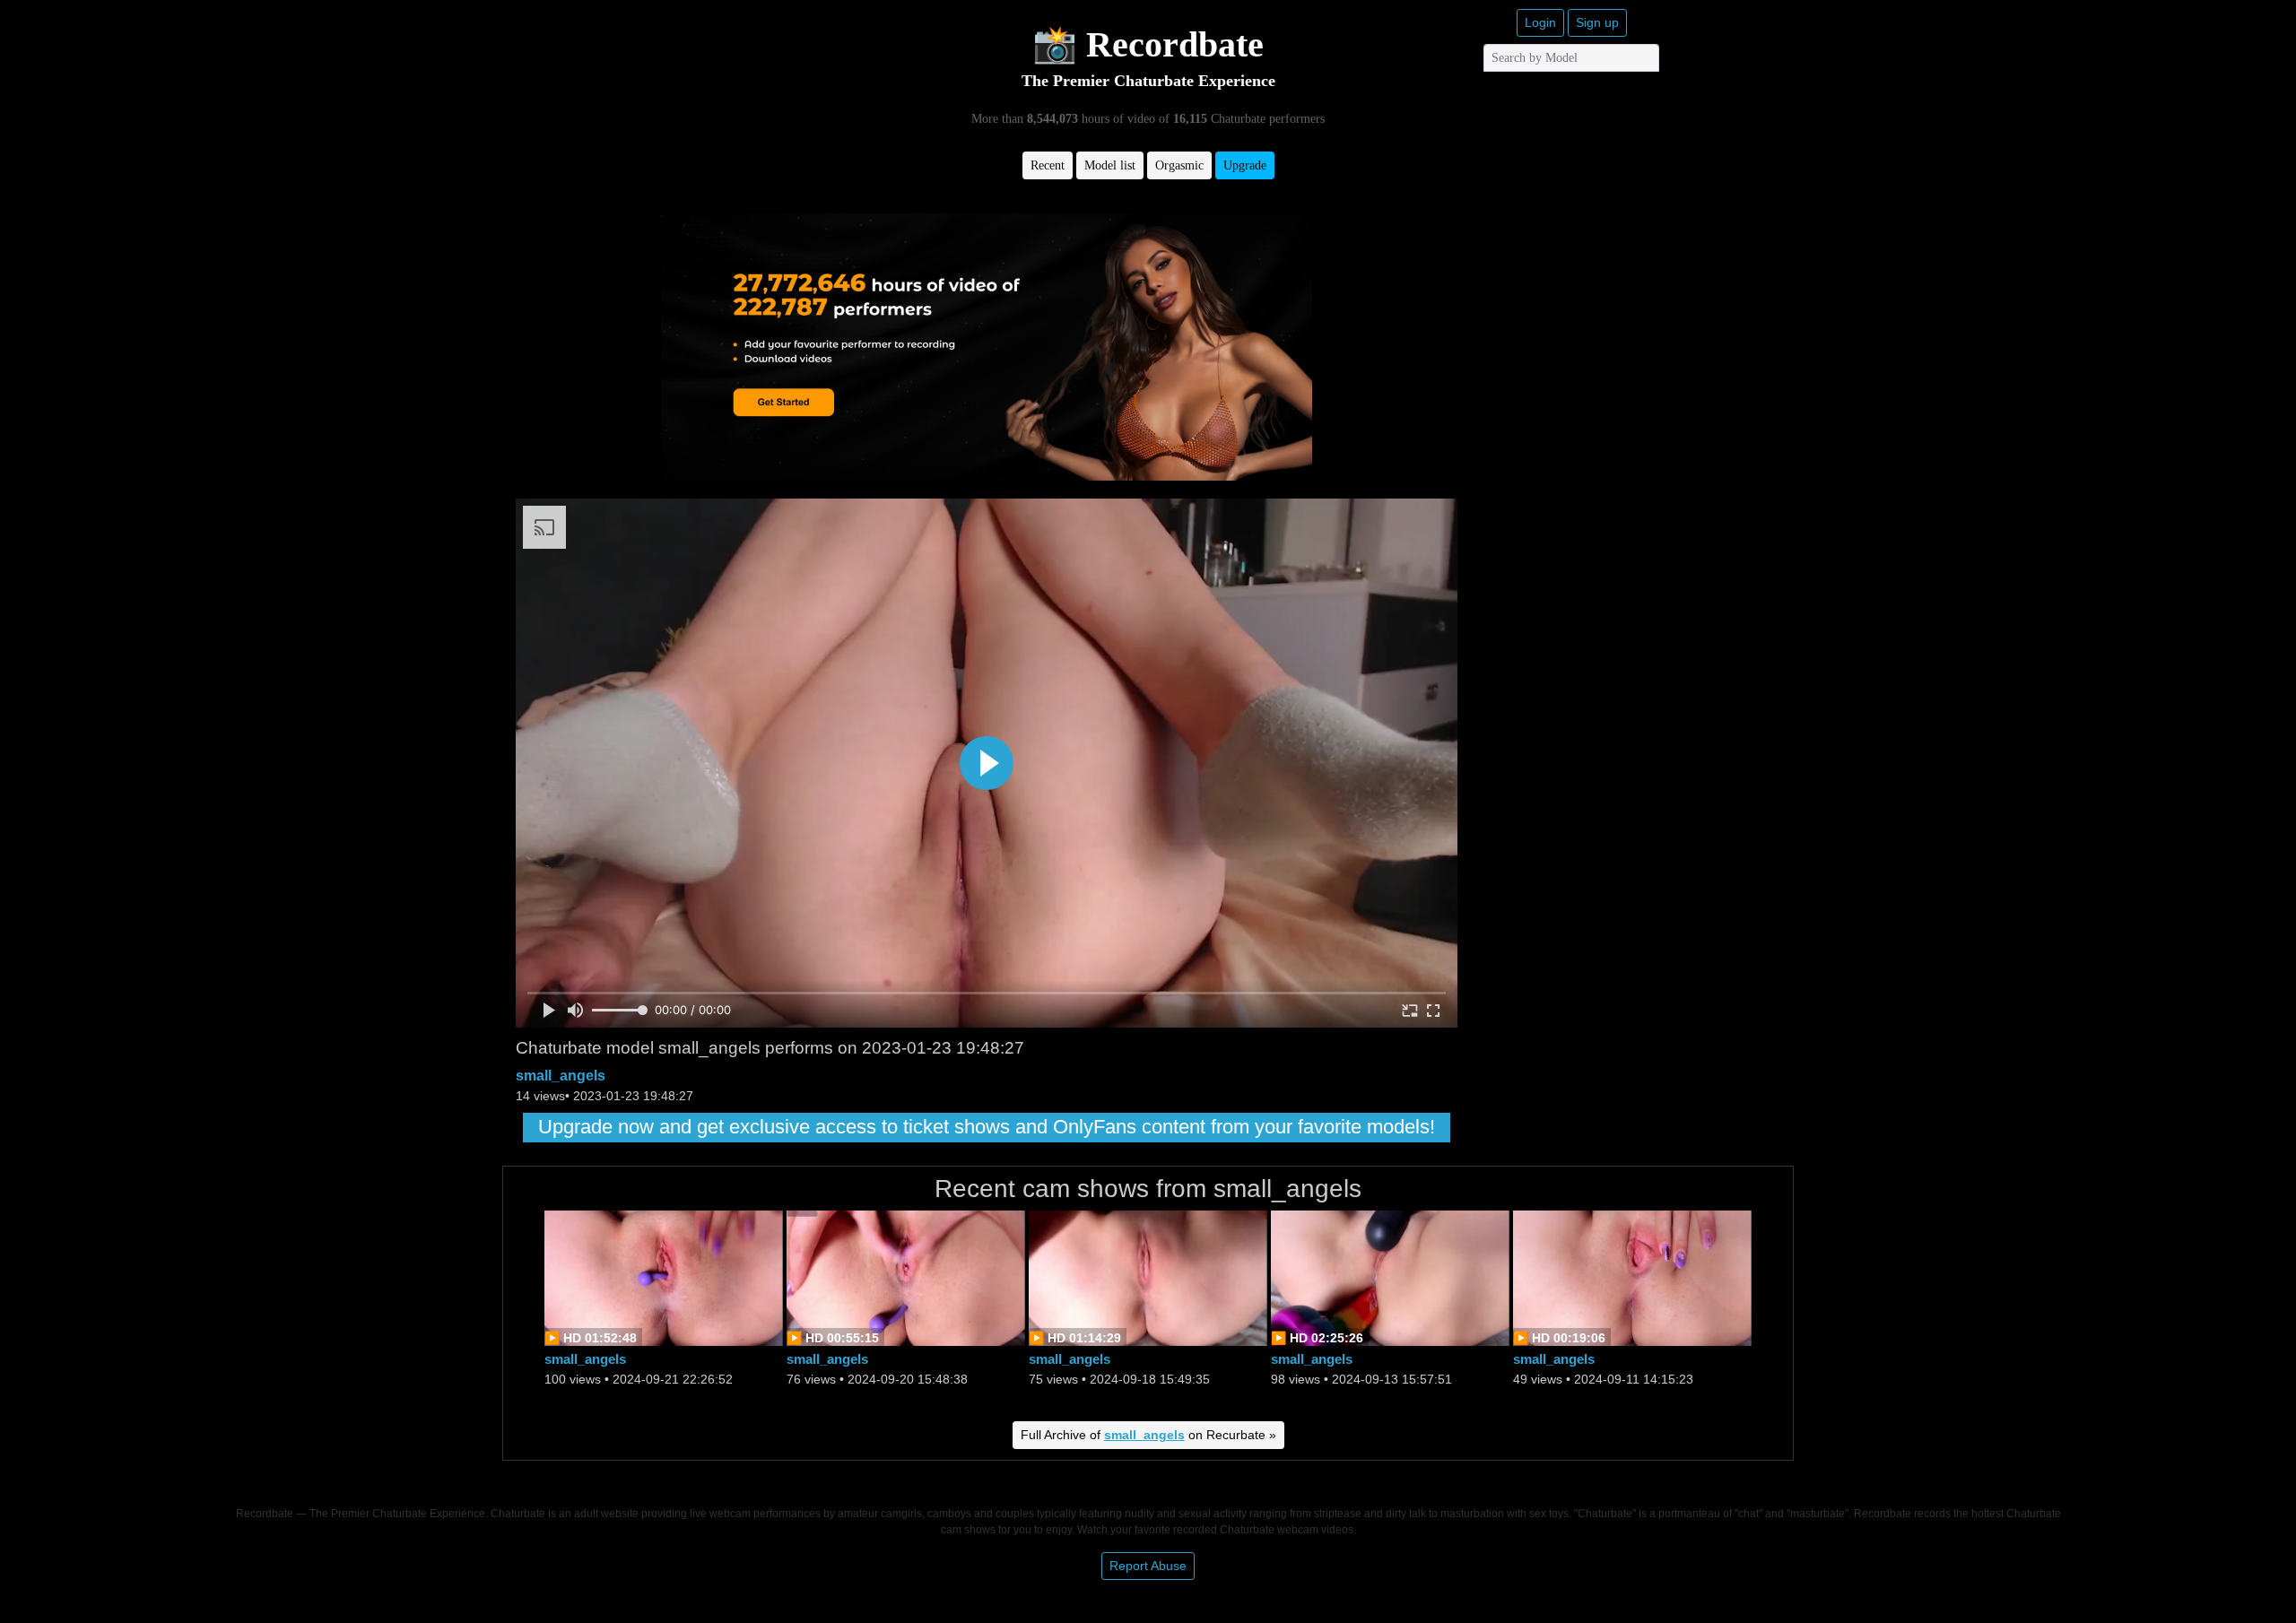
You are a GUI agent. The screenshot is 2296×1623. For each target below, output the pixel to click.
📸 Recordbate (1148, 44)
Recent (1048, 165)
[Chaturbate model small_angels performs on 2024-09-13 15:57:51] (1390, 1277)
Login (1540, 22)
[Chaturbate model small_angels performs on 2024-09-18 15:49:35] (1148, 1277)
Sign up (1597, 22)
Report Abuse (1148, 1566)
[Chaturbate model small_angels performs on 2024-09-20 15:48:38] (906, 1277)
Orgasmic (1179, 165)
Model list (1110, 165)
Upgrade (1245, 165)
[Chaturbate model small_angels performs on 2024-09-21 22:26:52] (664, 1277)
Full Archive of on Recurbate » (1148, 1435)
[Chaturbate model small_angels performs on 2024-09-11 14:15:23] (1632, 1277)
